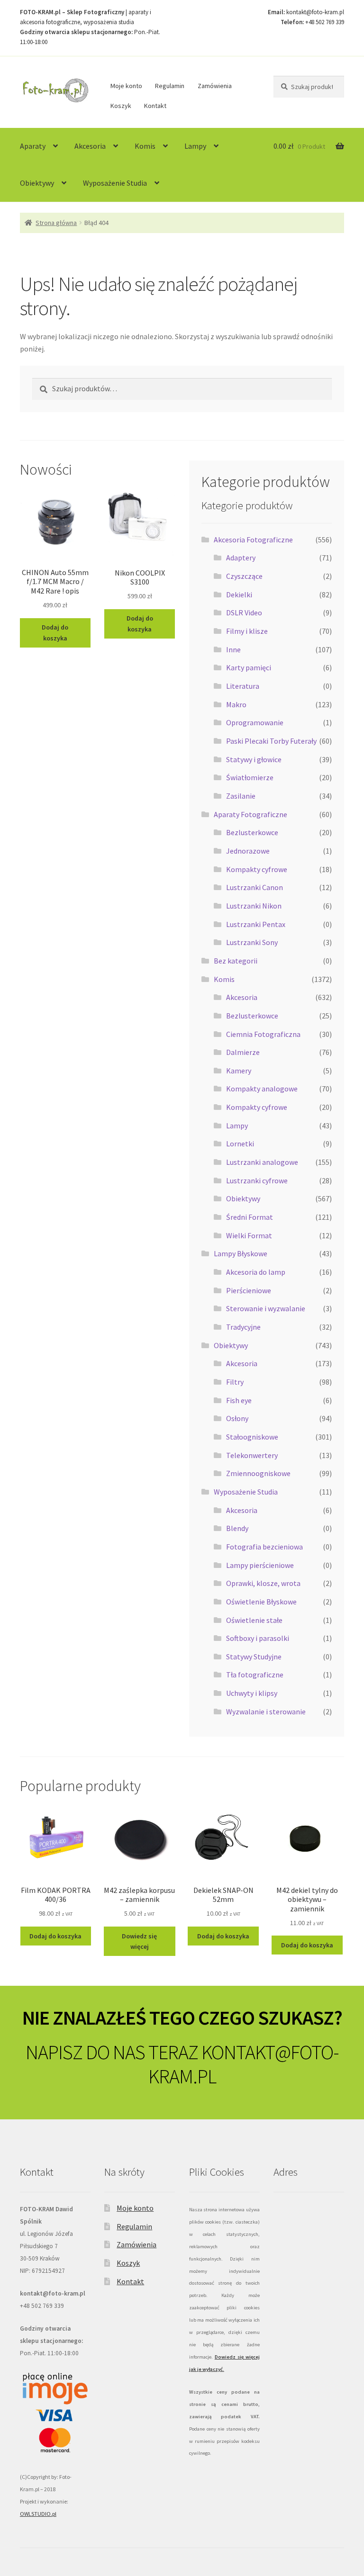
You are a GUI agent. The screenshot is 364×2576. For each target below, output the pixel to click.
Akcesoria (90, 146)
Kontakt (155, 106)
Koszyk (121, 106)
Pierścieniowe (249, 1290)
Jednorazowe (248, 851)
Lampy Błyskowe (241, 1253)
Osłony (237, 1418)
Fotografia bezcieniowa (264, 1547)
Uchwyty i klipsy (252, 1693)
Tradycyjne (243, 1327)
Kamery (239, 1071)
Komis (145, 146)
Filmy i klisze (247, 631)
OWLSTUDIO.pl (38, 2514)
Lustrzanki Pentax (256, 924)
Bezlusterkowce (252, 832)
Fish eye (239, 1400)
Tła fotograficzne (255, 1675)
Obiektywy (37, 183)
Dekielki (239, 594)
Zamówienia (215, 86)
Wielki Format (249, 1235)
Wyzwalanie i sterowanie (266, 1711)
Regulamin (170, 86)
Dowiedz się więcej (139, 1941)
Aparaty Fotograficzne (250, 814)
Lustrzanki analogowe (262, 1162)
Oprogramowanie (255, 722)
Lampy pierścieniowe (260, 1565)
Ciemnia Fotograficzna (263, 1034)
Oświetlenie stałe (254, 1620)
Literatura (243, 686)
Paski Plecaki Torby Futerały (271, 741)
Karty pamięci (249, 667)
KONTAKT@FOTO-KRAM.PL (244, 2064)
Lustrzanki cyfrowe (257, 1180)
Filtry (235, 1382)
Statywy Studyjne (254, 1657)
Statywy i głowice (254, 759)
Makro (236, 704)
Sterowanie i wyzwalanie (266, 1308)
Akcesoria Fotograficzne (253, 540)
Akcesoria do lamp (256, 1272)
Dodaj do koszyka (55, 633)
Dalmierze (243, 1052)
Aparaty (33, 146)
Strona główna (56, 223)
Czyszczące (244, 576)
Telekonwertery (252, 1455)
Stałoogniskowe (252, 1437)
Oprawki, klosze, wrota (263, 1583)
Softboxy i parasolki (258, 1638)
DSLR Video (244, 612)
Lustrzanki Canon (255, 887)
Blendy (237, 1528)
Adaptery (241, 558)
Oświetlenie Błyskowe (261, 1602)
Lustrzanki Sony (252, 942)
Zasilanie (241, 796)
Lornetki (240, 1144)
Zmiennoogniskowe (258, 1473)
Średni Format (250, 1217)
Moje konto (126, 86)
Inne (233, 649)
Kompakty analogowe (262, 1089)
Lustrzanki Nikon (254, 906)
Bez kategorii (236, 961)
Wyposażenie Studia (115, 183)
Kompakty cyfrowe (257, 869)
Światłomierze (250, 777)
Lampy (195, 146)
